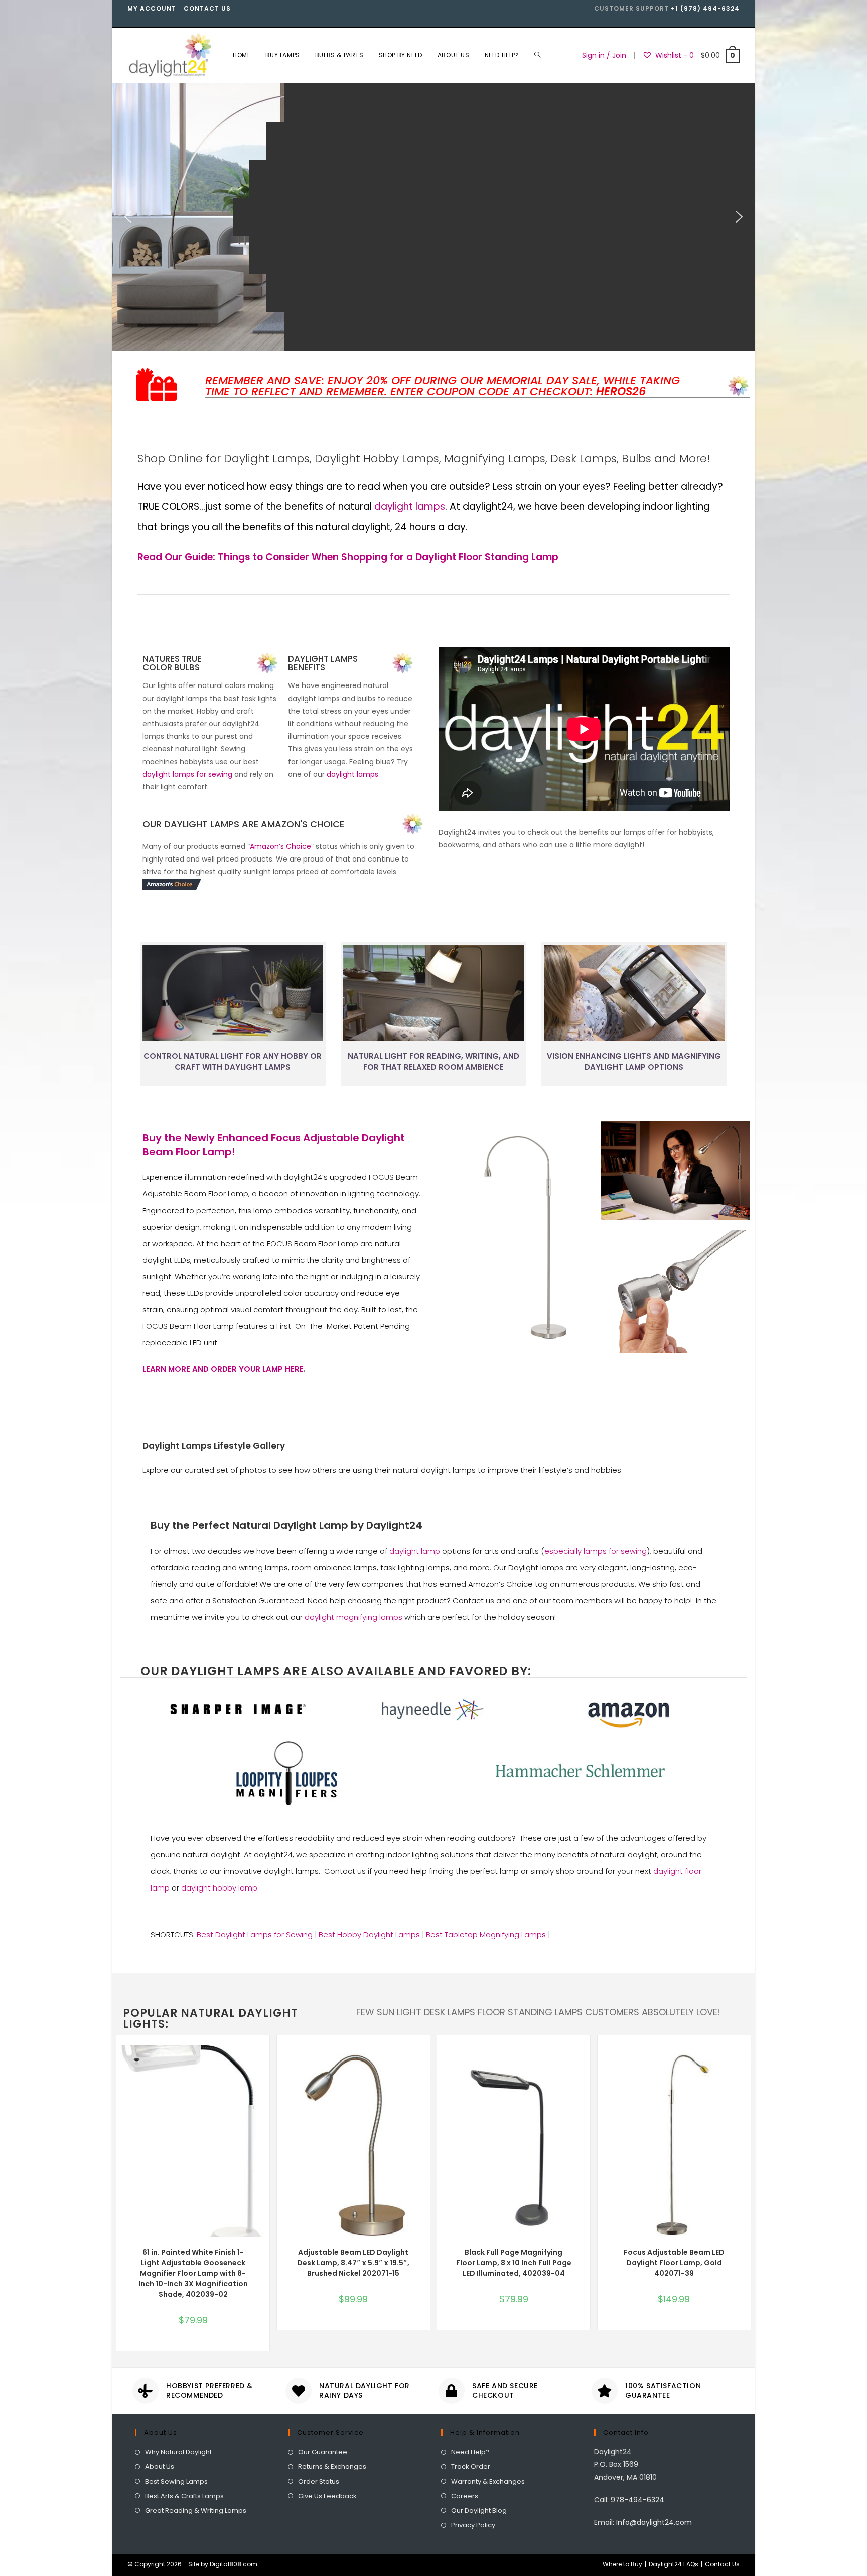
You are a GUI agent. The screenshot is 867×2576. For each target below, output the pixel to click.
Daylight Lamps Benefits (323, 663)
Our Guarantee (323, 2452)
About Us (160, 2466)
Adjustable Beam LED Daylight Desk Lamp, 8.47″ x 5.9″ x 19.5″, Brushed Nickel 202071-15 (353, 2263)
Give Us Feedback (327, 2496)
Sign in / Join (604, 55)
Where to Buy (622, 2564)
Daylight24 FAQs (674, 2564)
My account (152, 8)
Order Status (319, 2481)
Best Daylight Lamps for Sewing (255, 1934)
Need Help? (470, 2452)
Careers (465, 2496)
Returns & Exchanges (332, 2466)
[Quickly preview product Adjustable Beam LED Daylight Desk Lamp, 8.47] (425, 2063)
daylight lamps (410, 507)
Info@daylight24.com (654, 2522)
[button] (128, 217)
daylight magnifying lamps (353, 1617)
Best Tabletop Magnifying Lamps (486, 1934)
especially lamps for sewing (596, 1551)
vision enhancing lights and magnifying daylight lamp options (634, 1062)
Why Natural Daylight (178, 2452)
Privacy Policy (473, 2525)
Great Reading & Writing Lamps (196, 2511)
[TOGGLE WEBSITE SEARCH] (537, 55)
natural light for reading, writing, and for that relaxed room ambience (434, 1062)
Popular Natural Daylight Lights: (210, 2019)
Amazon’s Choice (280, 846)
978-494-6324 (637, 2500)
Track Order (471, 2466)
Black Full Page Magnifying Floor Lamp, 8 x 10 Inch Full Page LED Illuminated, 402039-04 (514, 2263)
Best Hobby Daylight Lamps (369, 1934)
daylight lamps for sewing (187, 774)
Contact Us (207, 8)
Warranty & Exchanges (488, 2481)
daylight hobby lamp (219, 1888)
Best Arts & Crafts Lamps (184, 2496)
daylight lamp (415, 1551)
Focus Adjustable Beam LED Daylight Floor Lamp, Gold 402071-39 (674, 2263)
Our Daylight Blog (479, 2511)
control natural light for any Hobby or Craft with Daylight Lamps (233, 1062)
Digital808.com (234, 2564)
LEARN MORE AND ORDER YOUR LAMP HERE (223, 1369)
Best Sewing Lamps (176, 2481)
